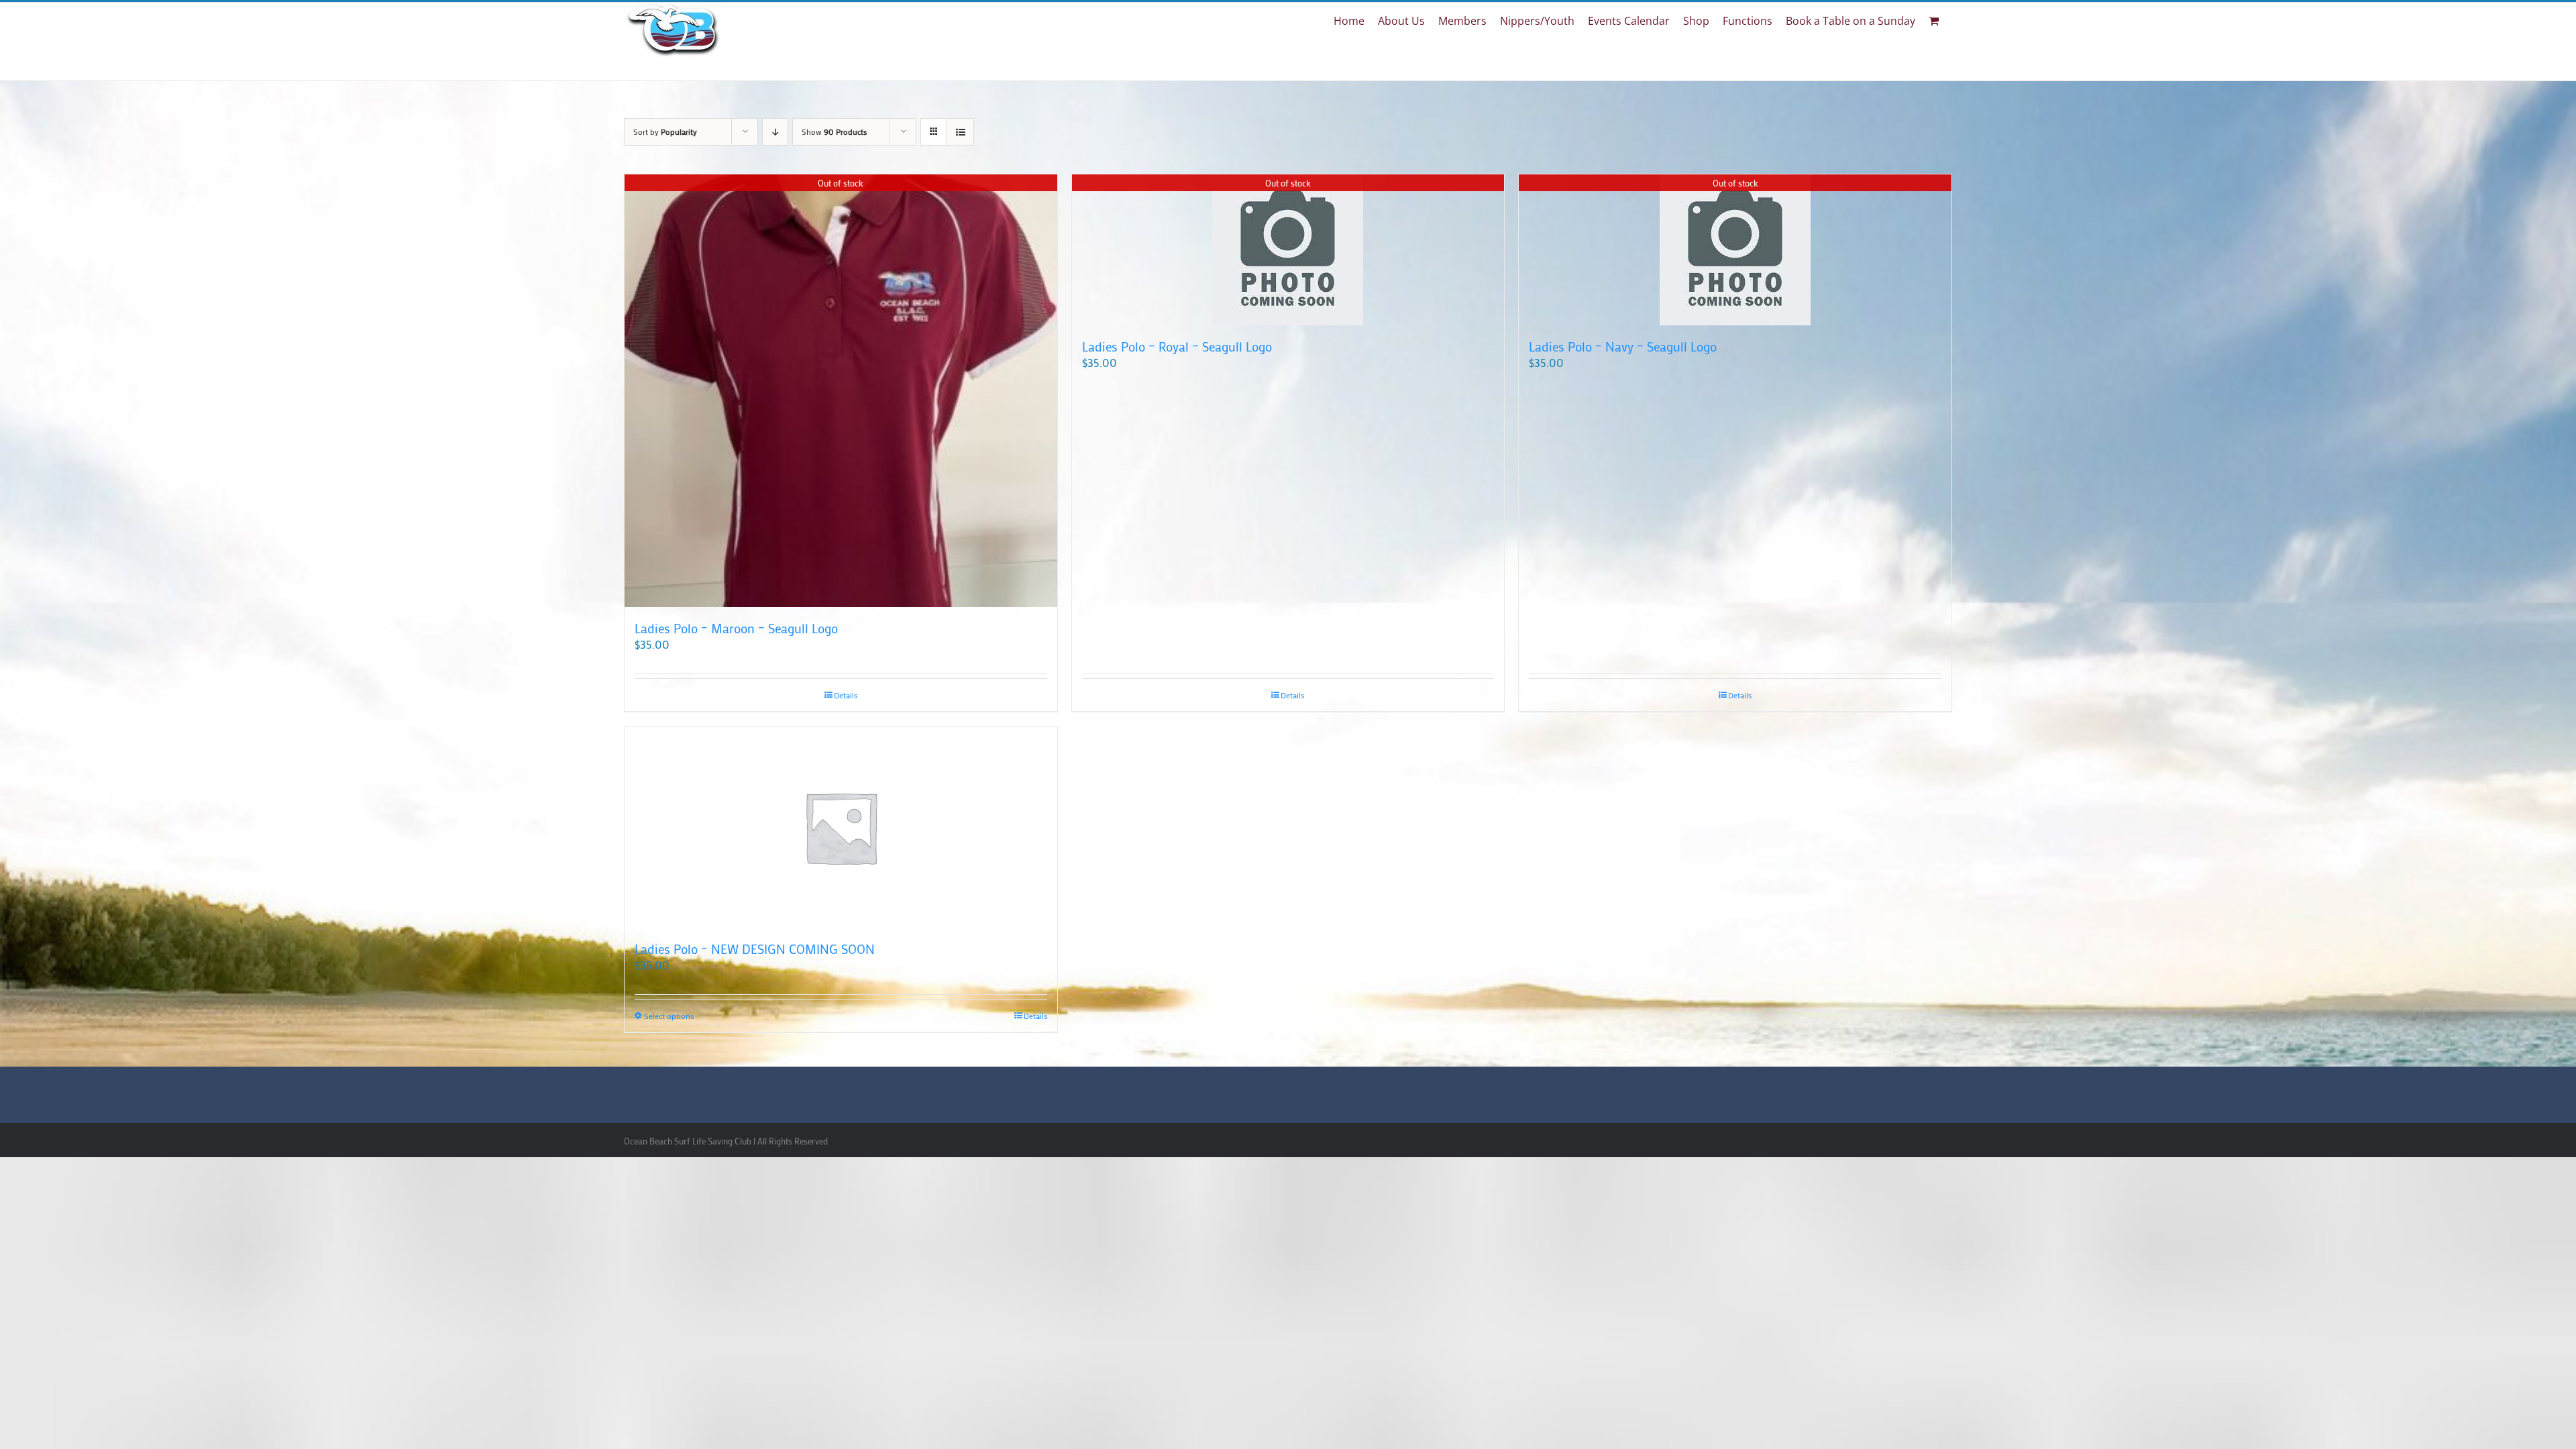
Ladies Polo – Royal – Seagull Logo (1177, 346)
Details (846, 695)
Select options (669, 1016)
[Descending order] (775, 132)
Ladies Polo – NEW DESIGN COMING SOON (755, 949)
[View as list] (960, 132)
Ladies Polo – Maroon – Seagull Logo (736, 628)
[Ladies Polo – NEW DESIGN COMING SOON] (841, 827)
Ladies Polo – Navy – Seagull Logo (1623, 346)
